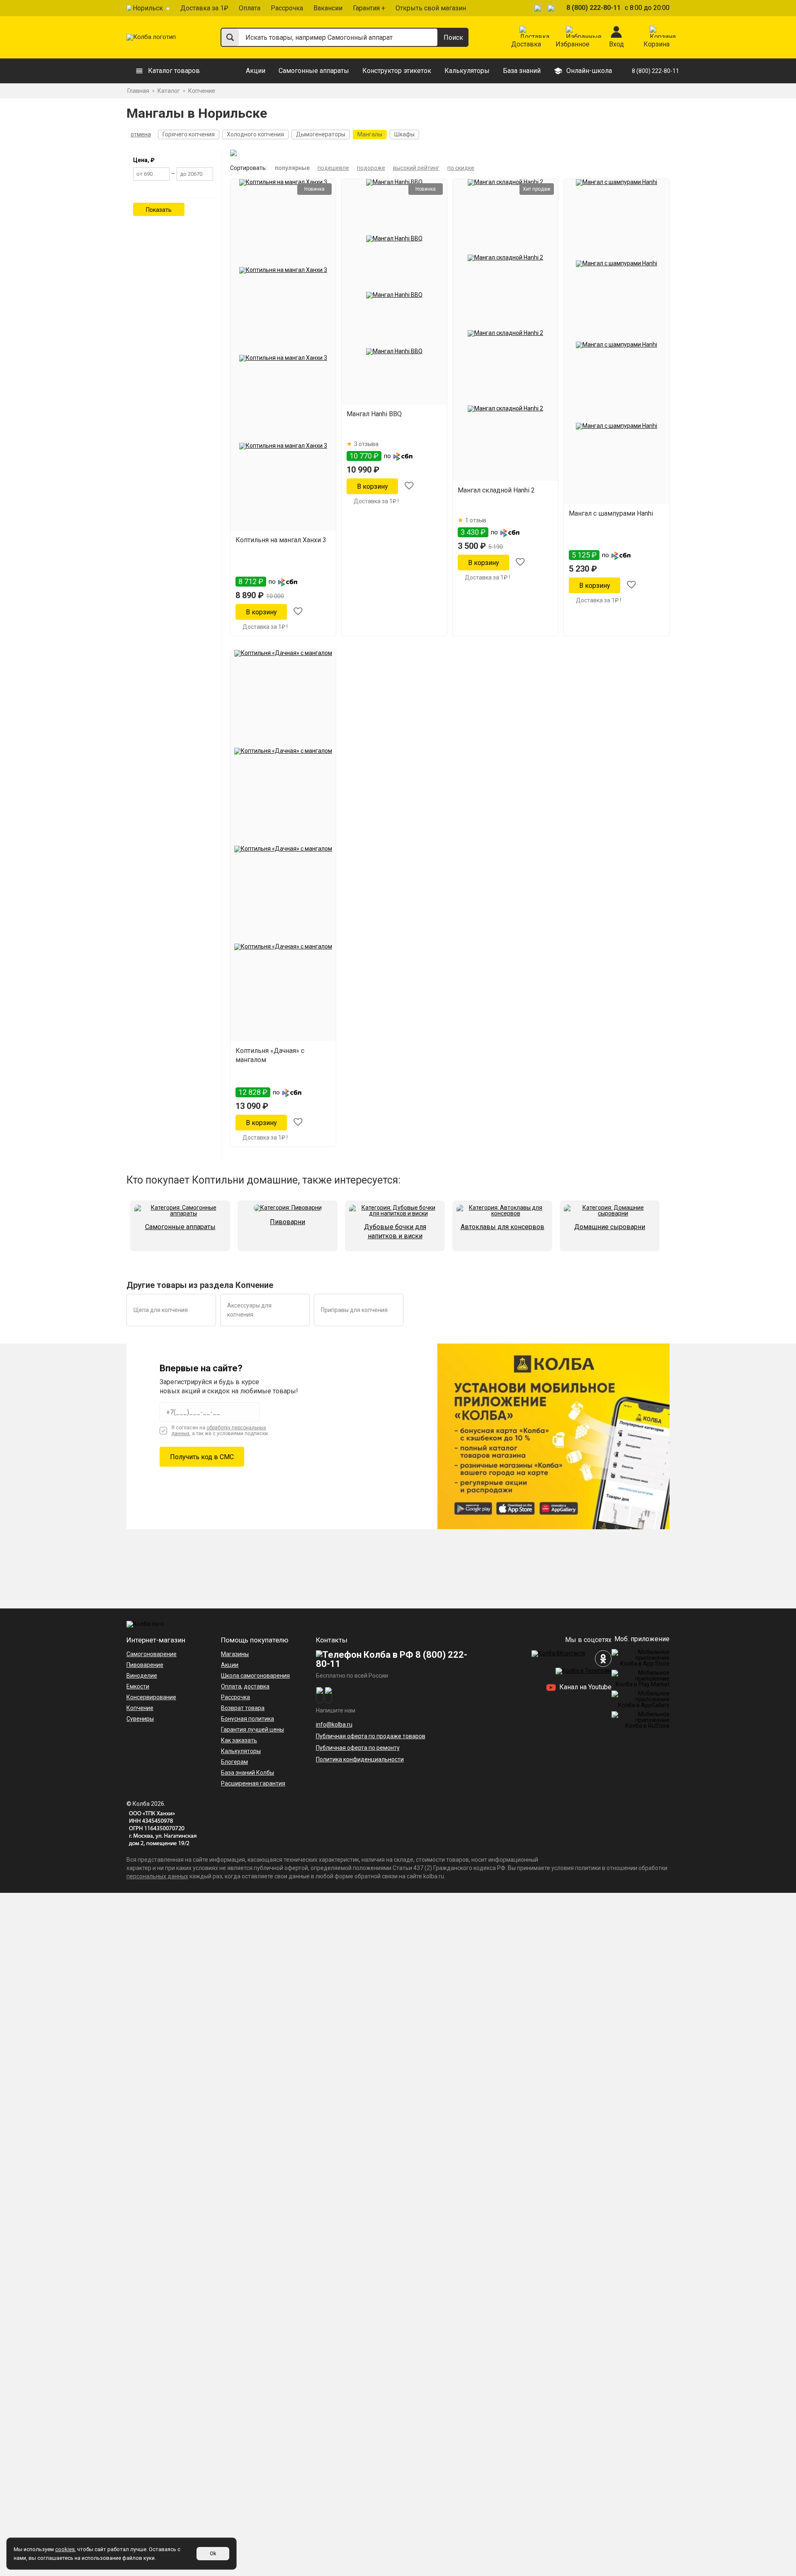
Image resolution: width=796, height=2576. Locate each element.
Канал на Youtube (585, 1687)
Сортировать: (249, 168)
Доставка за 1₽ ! (265, 627)
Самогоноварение (152, 1654)
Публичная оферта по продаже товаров (371, 1736)
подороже (371, 168)
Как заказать (239, 1740)
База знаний (522, 71)
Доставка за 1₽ (204, 8)
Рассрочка (287, 8)
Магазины (235, 1654)
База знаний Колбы (248, 1773)
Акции (256, 71)
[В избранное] (298, 612)
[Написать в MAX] (552, 8)
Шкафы (404, 134)
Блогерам (234, 1762)
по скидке (461, 168)
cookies (65, 2549)
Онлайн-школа (589, 71)
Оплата (250, 8)
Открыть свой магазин (431, 8)
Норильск (148, 8)
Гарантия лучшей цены (252, 1729)
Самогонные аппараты (314, 71)
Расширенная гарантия (253, 1783)
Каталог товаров (174, 71)
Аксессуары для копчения (249, 1310)
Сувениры (140, 1719)
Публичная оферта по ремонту (358, 1748)
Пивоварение (145, 1665)
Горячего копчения (189, 134)
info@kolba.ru (334, 1725)
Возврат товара (243, 1708)
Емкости (138, 1686)
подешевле (333, 168)
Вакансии (328, 8)
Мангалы (370, 134)
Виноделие (142, 1676)
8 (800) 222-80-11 (593, 8)
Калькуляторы (467, 71)
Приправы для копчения (354, 1310)
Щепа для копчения (161, 1310)
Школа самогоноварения (255, 1676)
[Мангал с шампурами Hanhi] (616, 342)
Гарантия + (369, 8)
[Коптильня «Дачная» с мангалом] (283, 846)
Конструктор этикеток (397, 71)
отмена (141, 134)
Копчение (140, 1708)
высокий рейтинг (416, 168)
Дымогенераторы (321, 134)
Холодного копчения (255, 134)
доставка (257, 1686)
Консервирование (151, 1697)
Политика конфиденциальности (360, 1759)
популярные (292, 168)
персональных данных (157, 1876)
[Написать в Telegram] (539, 8)
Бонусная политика (248, 1719)
